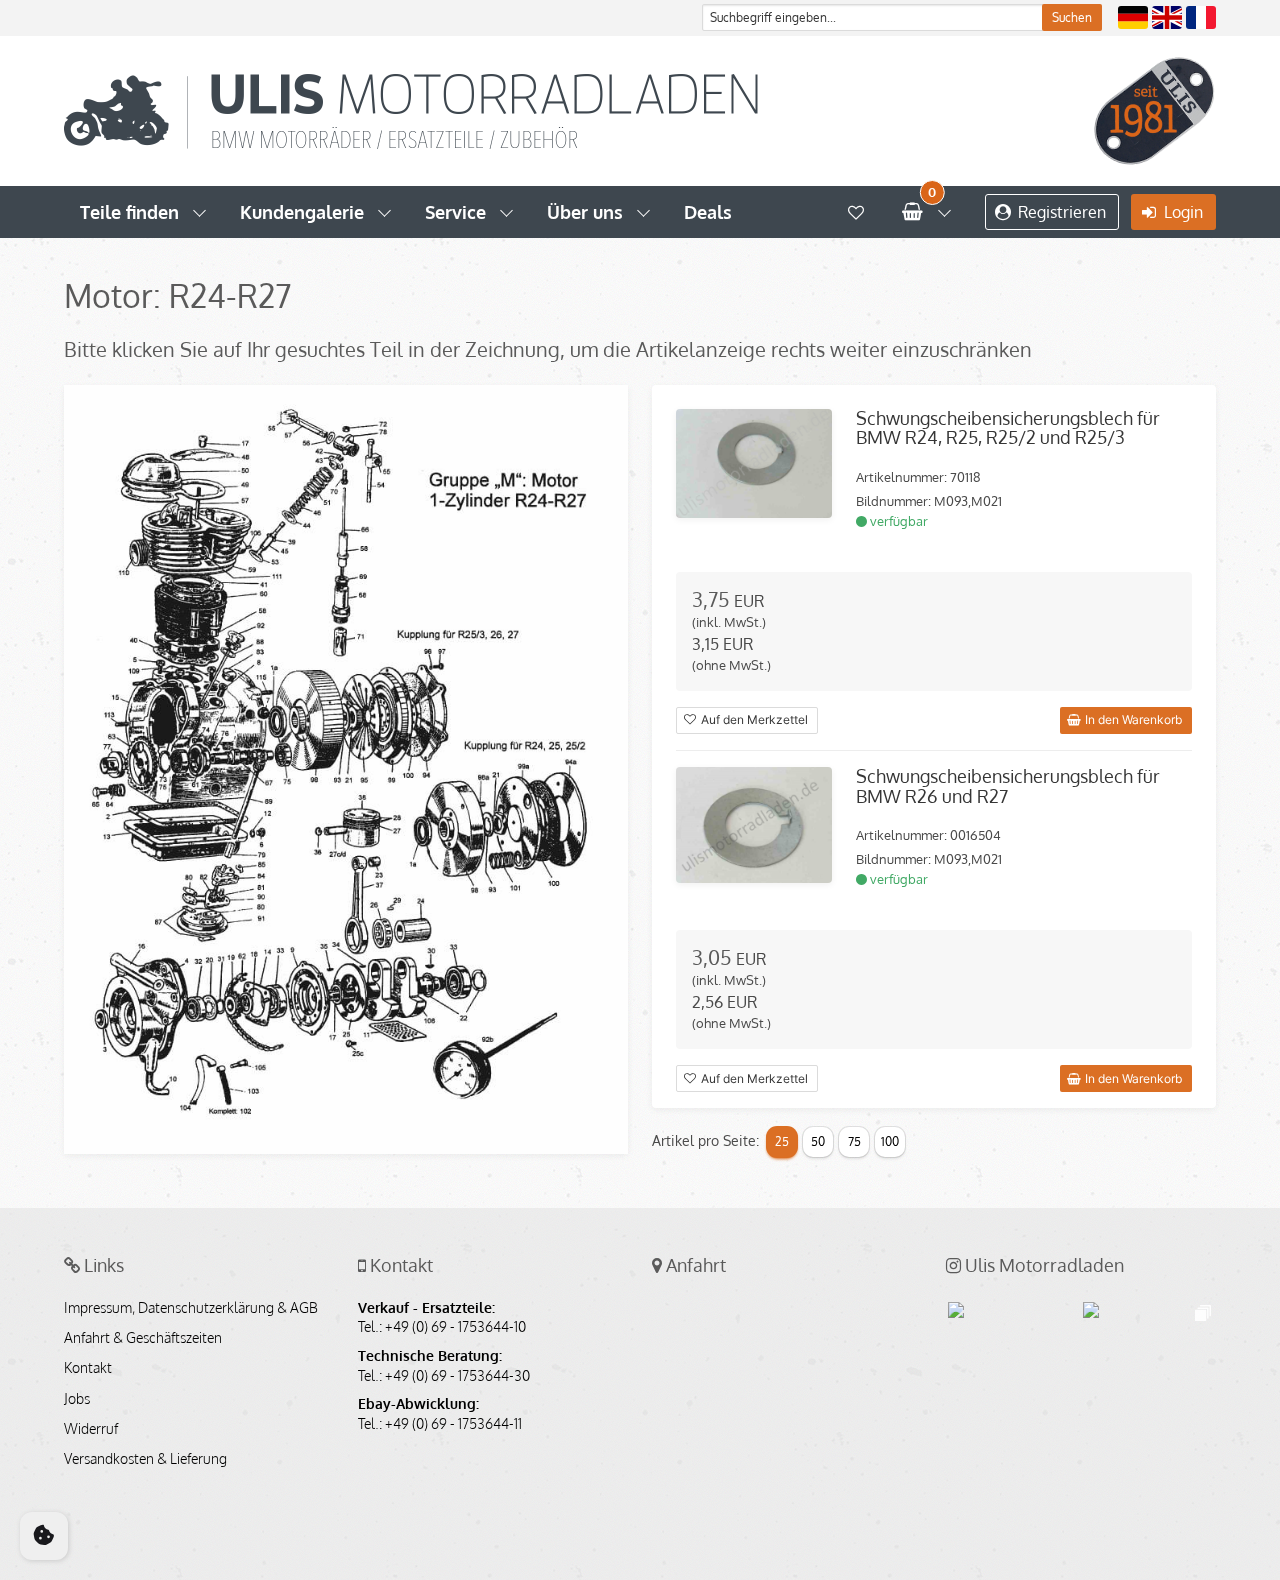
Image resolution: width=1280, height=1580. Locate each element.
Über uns (585, 212)
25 (782, 1141)
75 (854, 1141)
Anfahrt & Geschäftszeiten (143, 1338)
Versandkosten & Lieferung (145, 1459)
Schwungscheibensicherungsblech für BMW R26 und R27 (1008, 786)
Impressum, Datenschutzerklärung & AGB (191, 1308)
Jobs (77, 1399)
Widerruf (91, 1429)
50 (818, 1141)
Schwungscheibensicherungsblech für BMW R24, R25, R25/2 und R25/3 (1008, 428)
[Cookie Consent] (44, 1536)
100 (890, 1141)
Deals (708, 212)
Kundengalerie (302, 212)
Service (455, 212)
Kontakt (88, 1368)
